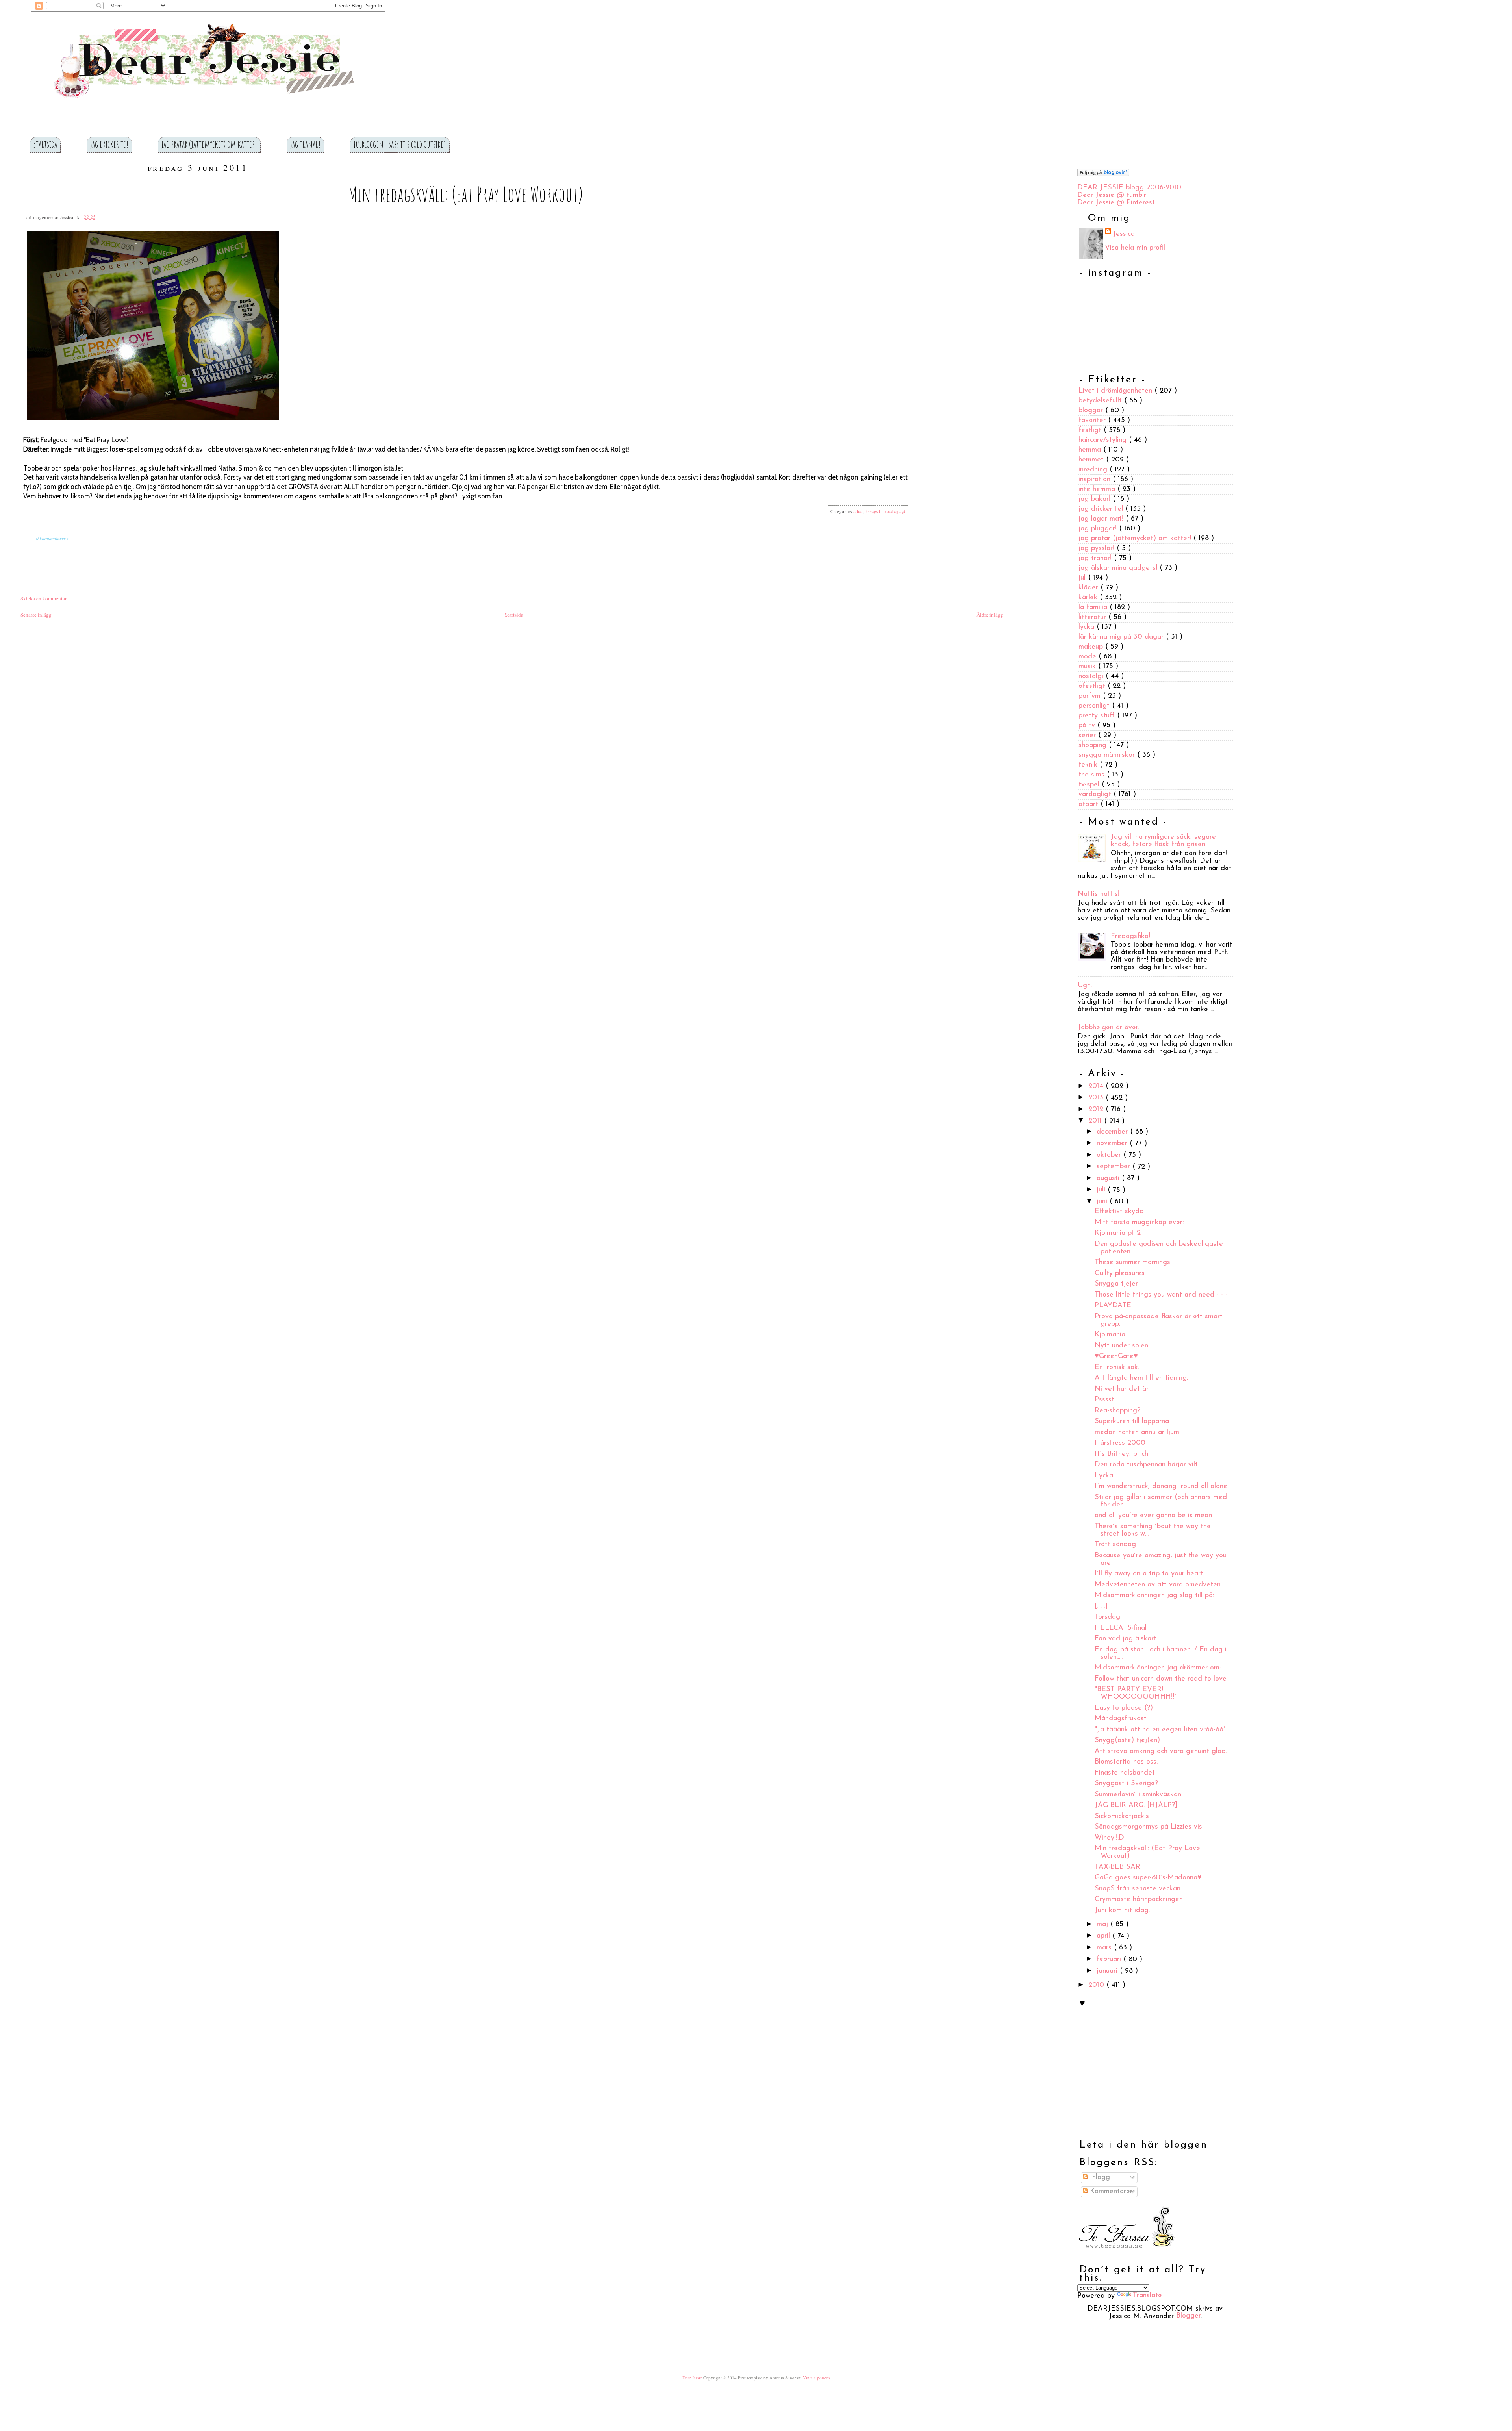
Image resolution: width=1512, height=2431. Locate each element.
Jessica (1124, 234)
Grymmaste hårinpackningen (1139, 1900)
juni (1103, 1202)
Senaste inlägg (36, 615)
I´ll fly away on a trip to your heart (1149, 1574)
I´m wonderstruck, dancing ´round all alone (1161, 1487)
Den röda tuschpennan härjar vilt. (1147, 1465)
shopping (1094, 745)
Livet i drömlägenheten (1116, 391)
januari (1108, 1971)
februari (1110, 1960)
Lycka (1104, 1476)
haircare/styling (1104, 440)
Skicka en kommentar (44, 598)
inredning (1094, 470)
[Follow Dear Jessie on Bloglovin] (1103, 175)
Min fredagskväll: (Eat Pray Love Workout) (465, 194)
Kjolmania (1110, 1335)
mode (1089, 657)
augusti (1109, 1178)
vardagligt (895, 511)
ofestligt (1093, 686)
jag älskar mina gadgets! (1119, 568)
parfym (1091, 696)
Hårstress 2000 (1120, 1443)
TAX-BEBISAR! (1118, 1867)
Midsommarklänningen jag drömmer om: (1158, 1668)
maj (1103, 1925)
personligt (1095, 706)
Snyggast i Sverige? (1126, 1784)
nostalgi (1092, 676)
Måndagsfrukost (1121, 1719)
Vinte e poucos (816, 2378)
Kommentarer (1110, 2192)
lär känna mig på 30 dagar (1122, 637)
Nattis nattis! (1099, 894)
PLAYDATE (1113, 1306)
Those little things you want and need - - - (1161, 1295)
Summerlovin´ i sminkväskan (1138, 1795)
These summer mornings (1132, 1263)
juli (1102, 1190)
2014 (1097, 1086)
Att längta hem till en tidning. (1141, 1379)
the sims (1093, 775)
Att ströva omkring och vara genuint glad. (1161, 1751)
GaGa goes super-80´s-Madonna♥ (1148, 1878)
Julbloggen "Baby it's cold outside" (400, 144)
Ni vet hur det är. (1122, 1389)
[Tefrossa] (1126, 2254)
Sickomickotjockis (1122, 1816)
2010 (1097, 1985)
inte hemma (1098, 489)
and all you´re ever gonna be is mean (1153, 1516)
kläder (1090, 588)
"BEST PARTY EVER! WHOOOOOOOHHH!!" (1136, 1694)
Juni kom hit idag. (1122, 1910)
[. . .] (1101, 1606)
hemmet (1092, 460)
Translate (1147, 2296)
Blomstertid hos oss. (1126, 1762)
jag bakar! (1096, 499)
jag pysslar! (1098, 548)
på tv (1088, 726)
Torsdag (1107, 1618)
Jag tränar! (305, 144)
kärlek (1089, 598)
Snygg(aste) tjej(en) (1127, 1741)
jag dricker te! (1102, 509)
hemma (1091, 450)
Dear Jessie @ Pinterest (1116, 203)
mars (1105, 1948)
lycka (1088, 627)
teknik (1089, 765)
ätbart (1090, 804)
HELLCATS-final (1121, 1628)
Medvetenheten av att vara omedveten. (1158, 1585)
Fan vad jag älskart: (1126, 1639)
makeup (1092, 647)
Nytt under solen (1121, 1346)
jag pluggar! (1099, 529)
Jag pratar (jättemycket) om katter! (209, 144)
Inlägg (1099, 2177)
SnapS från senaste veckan (1138, 1889)
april (1104, 1936)
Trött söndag (1115, 1545)
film (858, 511)
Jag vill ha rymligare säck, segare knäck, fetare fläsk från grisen (1163, 841)
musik (1088, 667)
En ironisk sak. (1117, 1367)
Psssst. (1105, 1400)
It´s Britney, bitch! (1122, 1454)
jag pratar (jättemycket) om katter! (1136, 539)
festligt (1091, 430)
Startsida (45, 144)
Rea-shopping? (1117, 1411)
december (1113, 1132)
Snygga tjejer (1116, 1284)
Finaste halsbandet (1125, 1773)
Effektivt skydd (1119, 1212)
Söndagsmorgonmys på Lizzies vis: (1149, 1827)
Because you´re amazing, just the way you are (1161, 1559)
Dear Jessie (693, 2378)
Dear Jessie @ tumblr (1112, 195)
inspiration (1096, 480)
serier (1088, 736)
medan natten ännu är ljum (1137, 1432)
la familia (1094, 608)
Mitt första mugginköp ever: (1139, 1223)
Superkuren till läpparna (1132, 1422)
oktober (1110, 1155)
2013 (1097, 1098)
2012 (1097, 1110)
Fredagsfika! (1130, 936)
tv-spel (874, 511)
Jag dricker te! (109, 144)
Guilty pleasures (1120, 1273)
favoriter (1093, 421)
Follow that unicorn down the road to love (1161, 1679)
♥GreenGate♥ (1116, 1357)
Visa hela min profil (1135, 248)
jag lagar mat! (1102, 519)
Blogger (1188, 2316)
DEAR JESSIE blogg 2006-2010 (1129, 188)
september (1115, 1167)
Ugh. (1085, 986)
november (1113, 1144)
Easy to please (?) (1124, 1708)
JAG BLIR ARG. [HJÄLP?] (1136, 1806)
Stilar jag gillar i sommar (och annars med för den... (1161, 1501)
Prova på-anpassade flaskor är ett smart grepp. (1159, 1320)
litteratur (1093, 617)
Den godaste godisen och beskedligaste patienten (1159, 1248)
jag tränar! (1096, 558)
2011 (1096, 1121)
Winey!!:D (1109, 1838)
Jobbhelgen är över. (1108, 1028)
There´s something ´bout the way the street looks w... (1153, 1530)
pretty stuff (1098, 716)
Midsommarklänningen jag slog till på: (1154, 1596)
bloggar (1092, 411)
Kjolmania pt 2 (1118, 1234)
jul (1083, 578)
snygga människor (1108, 755)
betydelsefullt (1101, 401)
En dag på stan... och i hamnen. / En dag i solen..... (1161, 1654)
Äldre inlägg (990, 615)
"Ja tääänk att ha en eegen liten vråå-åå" (1160, 1730)
